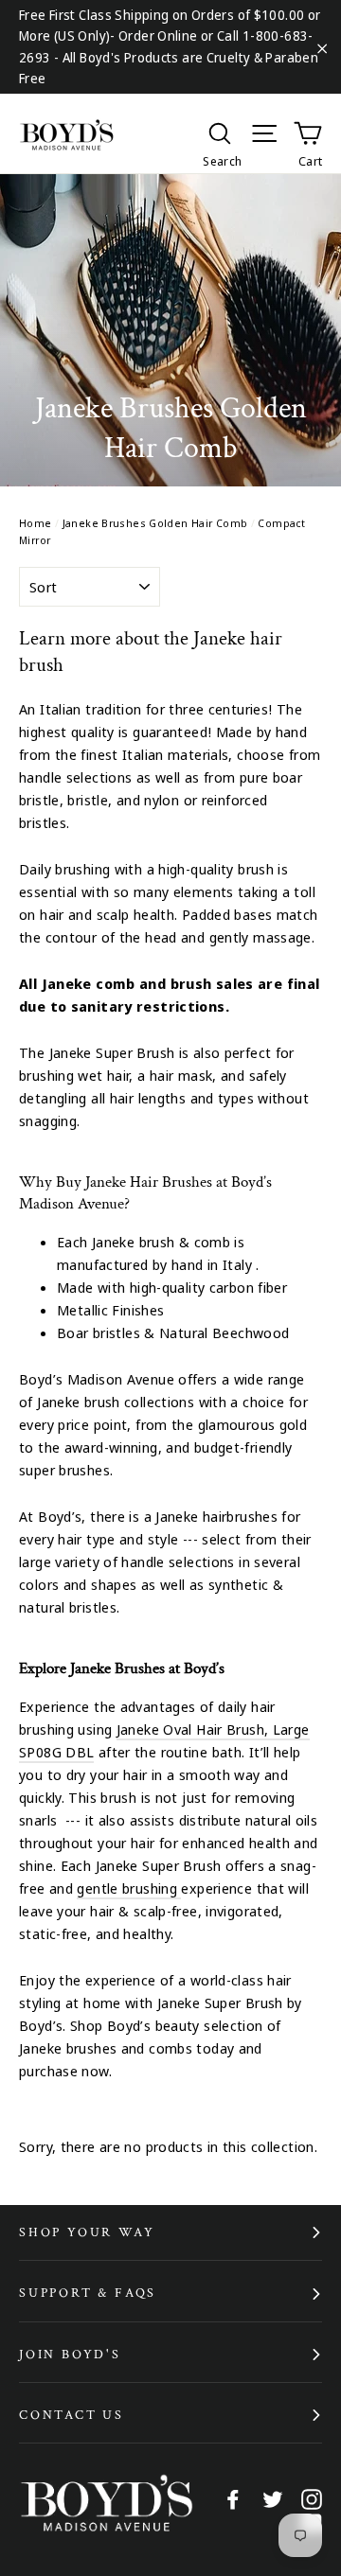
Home (36, 523)
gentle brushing (129, 1888)
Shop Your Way (87, 2232)
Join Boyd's (70, 2355)
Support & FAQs (88, 2293)
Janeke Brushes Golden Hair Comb (155, 523)
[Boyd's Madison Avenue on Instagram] (312, 2498)
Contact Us (72, 2415)
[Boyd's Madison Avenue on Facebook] (233, 2498)
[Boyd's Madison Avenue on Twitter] (273, 2498)
